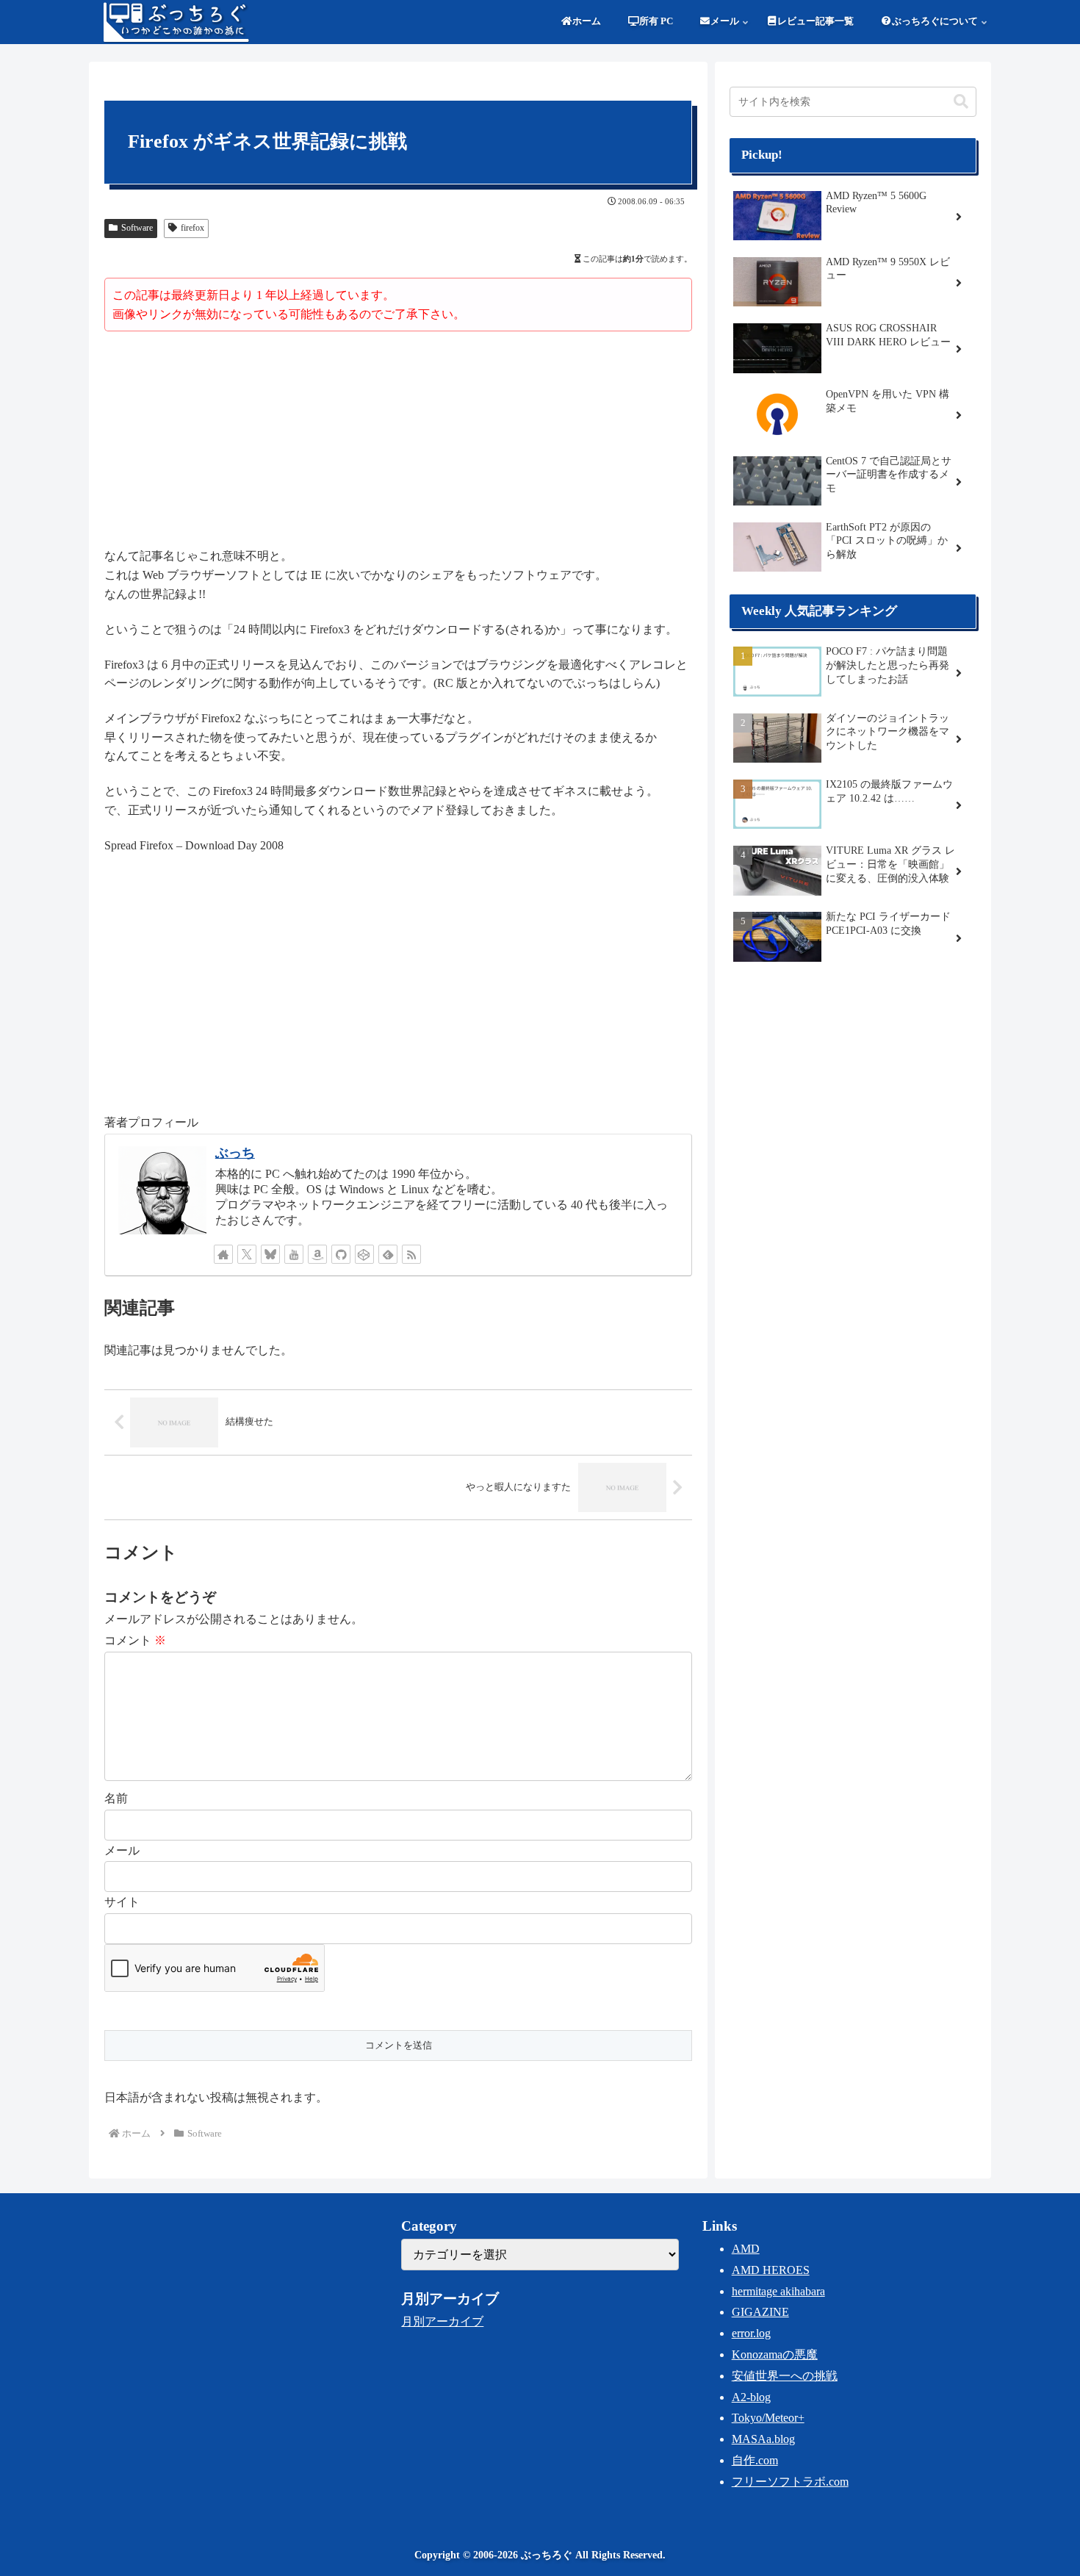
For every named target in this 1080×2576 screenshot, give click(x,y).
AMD (746, 2249)
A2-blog (751, 2397)
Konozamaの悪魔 (775, 2354)
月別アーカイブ (442, 2321)
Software (137, 228)
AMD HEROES (771, 2270)
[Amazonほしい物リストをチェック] (317, 1254)
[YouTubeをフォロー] (294, 1254)
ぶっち (235, 1153)
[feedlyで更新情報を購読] (388, 1254)
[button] (961, 102)
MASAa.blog (763, 2439)
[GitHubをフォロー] (341, 1254)
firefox (192, 228)
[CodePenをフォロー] (364, 1254)
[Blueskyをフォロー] (270, 1254)
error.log (751, 2333)
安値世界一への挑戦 (785, 2376)
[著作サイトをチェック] (223, 1254)
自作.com (755, 2460)
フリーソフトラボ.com (790, 2482)
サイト (122, 1902)
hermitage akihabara (778, 2291)
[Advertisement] (398, 442)
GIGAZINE (760, 2312)
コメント (135, 1640)
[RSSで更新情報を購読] (411, 1254)
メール (122, 1850)
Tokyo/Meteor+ (768, 2418)
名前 (116, 1798)
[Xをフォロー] (247, 1254)
